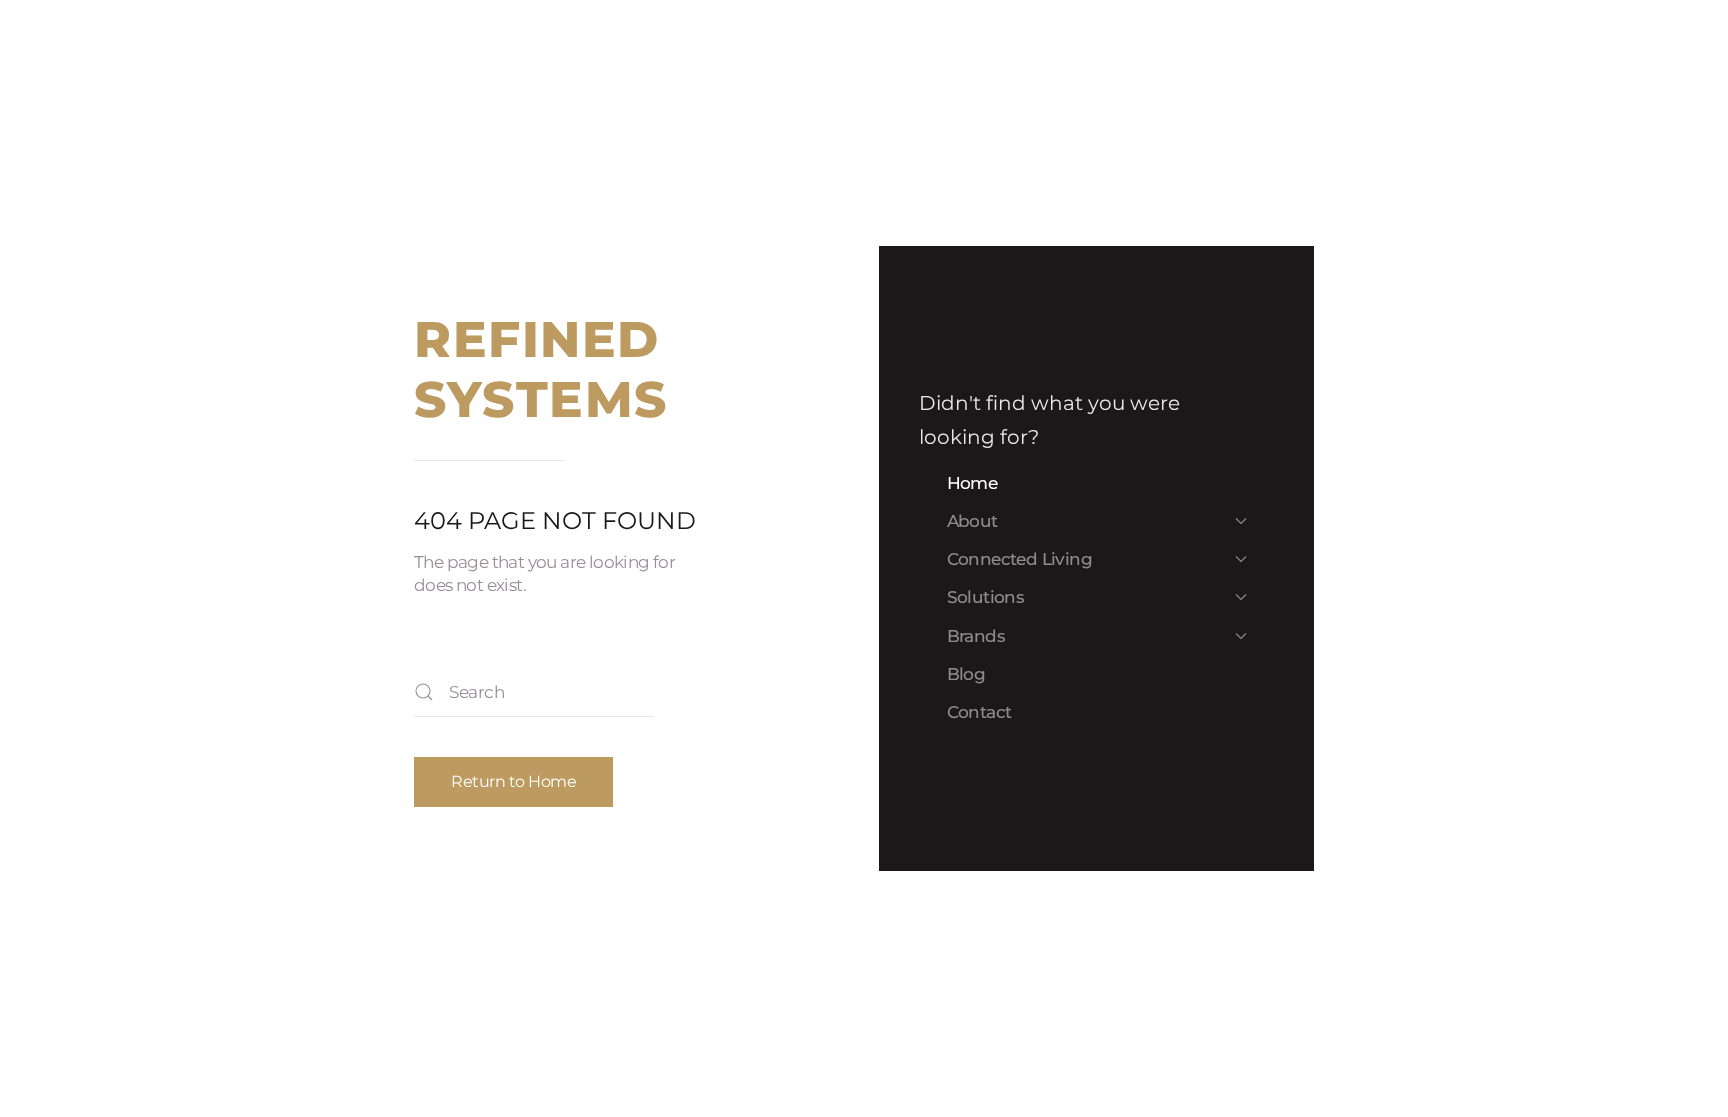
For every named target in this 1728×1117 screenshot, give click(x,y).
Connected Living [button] (1019, 559)
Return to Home (513, 781)
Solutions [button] (986, 597)
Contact (979, 712)
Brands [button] (976, 636)
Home (972, 483)
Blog (966, 674)
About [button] (972, 521)
